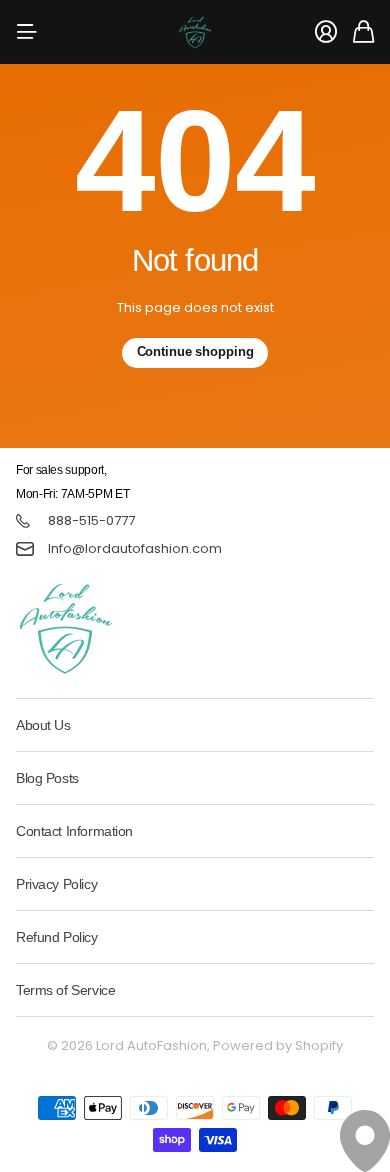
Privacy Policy (56, 884)
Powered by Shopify (278, 1045)
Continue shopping (195, 351)
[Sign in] (326, 32)
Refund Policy (57, 937)
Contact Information (74, 831)
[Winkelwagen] (363, 32)
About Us (43, 725)
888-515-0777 (91, 521)
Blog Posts (47, 778)
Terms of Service (65, 990)
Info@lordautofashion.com (135, 549)
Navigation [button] (27, 32)
